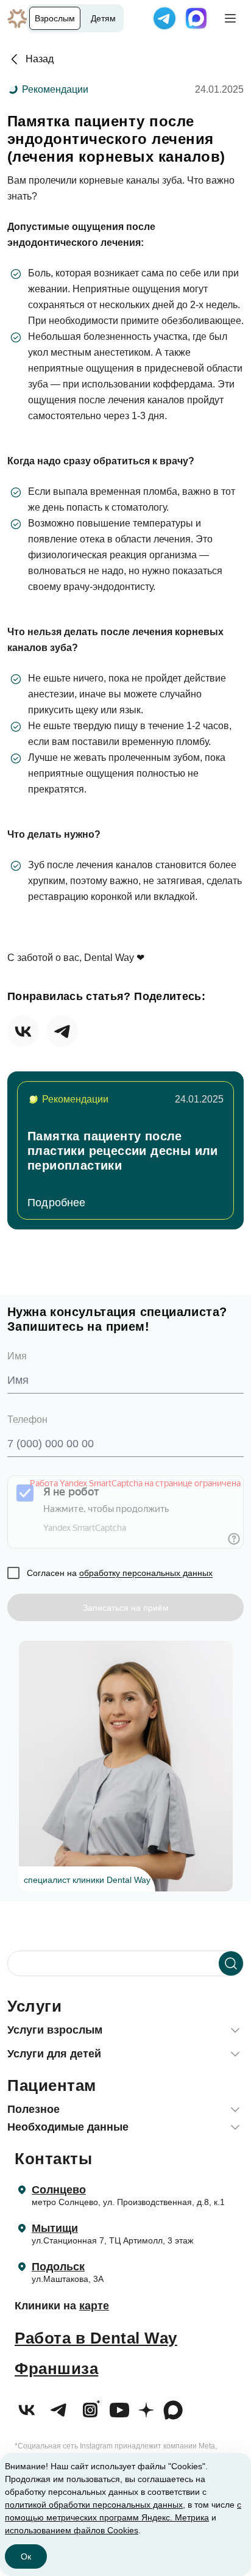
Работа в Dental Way (96, 2338)
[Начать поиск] (231, 1963)
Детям (103, 18)
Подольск (58, 2267)
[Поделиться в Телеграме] (62, 1031)
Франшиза (56, 2369)
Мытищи (55, 2228)
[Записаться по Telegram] (164, 18)
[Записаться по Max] (196, 18)
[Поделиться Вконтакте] (23, 1031)
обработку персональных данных (146, 1573)
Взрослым (55, 18)
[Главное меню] (230, 18)
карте (94, 2306)
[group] (125, 1150)
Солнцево (59, 2190)
